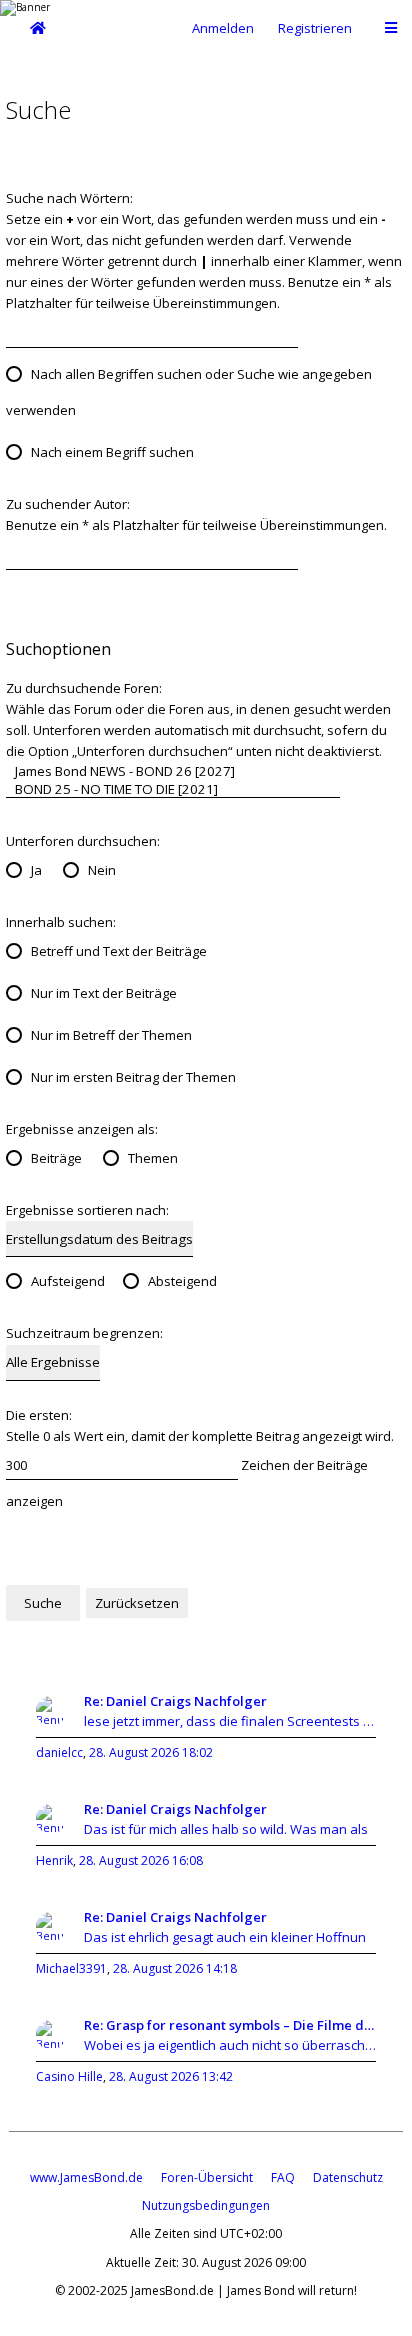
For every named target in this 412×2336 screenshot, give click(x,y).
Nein (102, 870)
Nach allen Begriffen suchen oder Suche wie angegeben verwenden (189, 392)
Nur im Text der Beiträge (104, 993)
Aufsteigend (68, 1281)
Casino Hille (69, 2076)
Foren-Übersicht (207, 2177)
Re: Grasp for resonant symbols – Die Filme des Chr (230, 2025)
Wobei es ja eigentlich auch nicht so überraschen (230, 2045)
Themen (153, 1158)
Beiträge (56, 1158)
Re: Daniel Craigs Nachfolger (175, 1701)
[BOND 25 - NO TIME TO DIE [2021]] (173, 789)
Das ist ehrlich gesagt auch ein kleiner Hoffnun (225, 1937)
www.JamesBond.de (86, 2177)
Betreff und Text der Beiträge (119, 951)
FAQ (283, 2177)
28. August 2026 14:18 (175, 1968)
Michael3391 (71, 1968)
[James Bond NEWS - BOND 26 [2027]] (173, 771)
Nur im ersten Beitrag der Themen (133, 1077)
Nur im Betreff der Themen (111, 1035)
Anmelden (223, 28)
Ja (36, 870)
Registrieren (315, 28)
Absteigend (182, 1281)
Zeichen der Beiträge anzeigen (187, 1483)
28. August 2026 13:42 (171, 2076)
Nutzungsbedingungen (206, 2205)
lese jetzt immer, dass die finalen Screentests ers (230, 1721)
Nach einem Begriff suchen (112, 452)
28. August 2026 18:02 (151, 1752)
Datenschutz (348, 2177)
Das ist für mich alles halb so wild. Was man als (226, 1829)
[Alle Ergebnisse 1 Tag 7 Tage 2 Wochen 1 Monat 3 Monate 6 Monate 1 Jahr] (53, 1362)
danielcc (59, 1752)
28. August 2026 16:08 (141, 1860)
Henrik (54, 1860)
